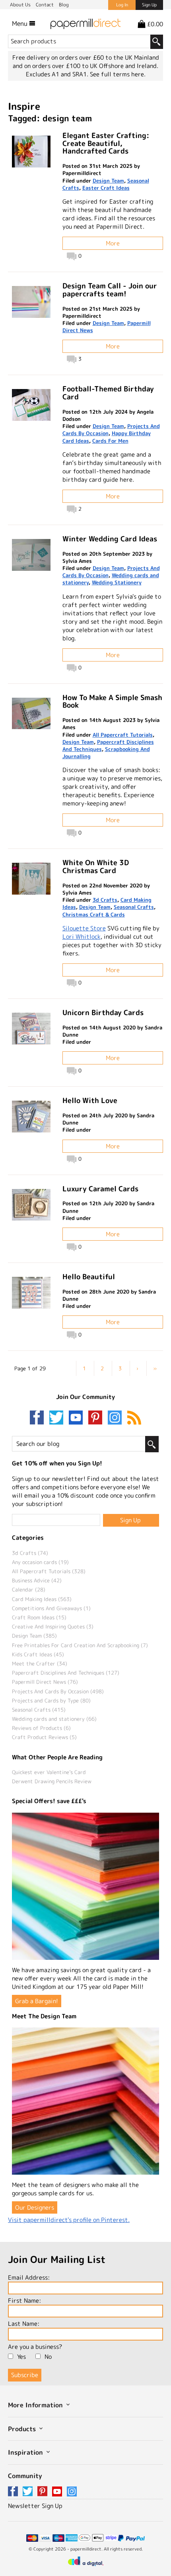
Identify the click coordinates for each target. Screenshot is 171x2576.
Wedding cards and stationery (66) (54, 1719)
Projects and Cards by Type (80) (51, 1700)
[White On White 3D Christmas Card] (31, 879)
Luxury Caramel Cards (100, 1189)
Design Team (108, 181)
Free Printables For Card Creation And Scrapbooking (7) (80, 1645)
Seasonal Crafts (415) (39, 1710)
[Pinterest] (97, 1418)
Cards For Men (110, 441)
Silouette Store (84, 928)
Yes (21, 2357)
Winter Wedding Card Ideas (110, 539)
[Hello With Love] (31, 1117)
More (113, 243)
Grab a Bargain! (37, 2001)
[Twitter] (58, 1418)
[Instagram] (115, 1418)
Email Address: (29, 2277)
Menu (20, 23)
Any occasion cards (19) (40, 1562)
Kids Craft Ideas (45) (38, 1654)
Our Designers (35, 2207)
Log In (122, 5)
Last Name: (24, 2324)
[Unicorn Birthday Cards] (31, 1029)
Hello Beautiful (89, 1277)
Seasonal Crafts (134, 907)
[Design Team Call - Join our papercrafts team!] (31, 302)
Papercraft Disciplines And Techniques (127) (66, 1673)
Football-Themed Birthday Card (108, 393)
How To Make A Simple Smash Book (112, 701)
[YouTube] (78, 1418)
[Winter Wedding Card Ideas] (31, 555)
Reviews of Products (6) (41, 1728)
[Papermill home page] (85, 23)
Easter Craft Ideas (106, 188)
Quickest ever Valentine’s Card (49, 1772)
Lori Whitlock (82, 937)
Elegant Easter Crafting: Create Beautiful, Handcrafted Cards (106, 143)
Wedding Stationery (117, 582)
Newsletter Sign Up (35, 2506)
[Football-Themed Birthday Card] (31, 405)
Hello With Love (90, 1100)
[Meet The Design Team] (85, 2101)
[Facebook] (39, 1418)
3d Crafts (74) (30, 1553)
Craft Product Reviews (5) (44, 1737)
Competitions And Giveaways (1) (51, 1608)
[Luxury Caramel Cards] (31, 1205)
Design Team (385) (34, 1636)
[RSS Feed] (134, 1418)
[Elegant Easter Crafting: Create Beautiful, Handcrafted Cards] (31, 152)
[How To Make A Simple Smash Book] (31, 714)
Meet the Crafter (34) (40, 1664)
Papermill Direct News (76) (45, 1682)
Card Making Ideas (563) (42, 1599)
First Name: (24, 2301)
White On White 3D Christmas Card (96, 867)
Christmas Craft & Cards (94, 914)
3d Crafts (105, 900)
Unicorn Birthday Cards (103, 1013)
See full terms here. (118, 74)
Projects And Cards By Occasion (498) (58, 1691)
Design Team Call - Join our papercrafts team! (110, 290)
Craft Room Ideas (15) (39, 1617)
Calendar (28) (29, 1590)
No (48, 2357)
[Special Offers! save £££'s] (85, 1886)
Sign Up (149, 5)
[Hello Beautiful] (31, 1293)
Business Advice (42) (37, 1580)
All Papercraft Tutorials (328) (49, 1571)
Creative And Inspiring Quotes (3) (53, 1627)
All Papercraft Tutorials (123, 735)
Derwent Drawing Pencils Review (52, 1781)
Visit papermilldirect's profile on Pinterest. (69, 2220)
